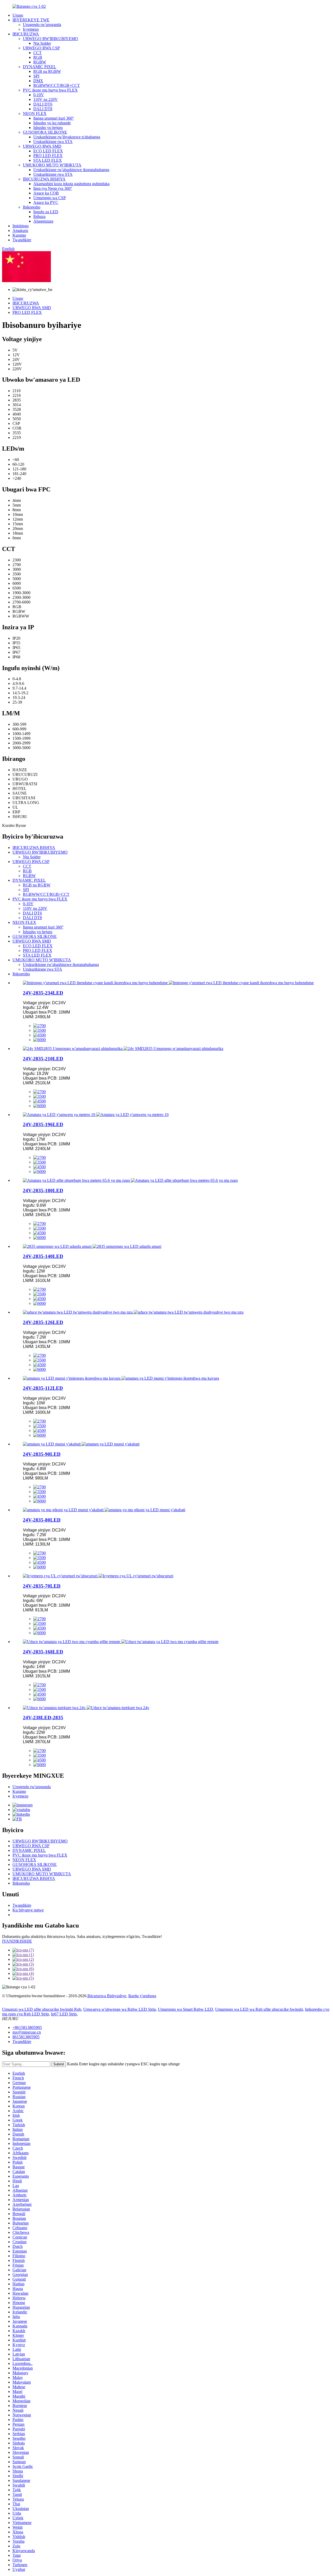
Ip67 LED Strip (64, 2014)
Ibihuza (39, 216)
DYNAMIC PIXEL (40, 67)
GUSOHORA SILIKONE (45, 132)
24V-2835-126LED (43, 1322)
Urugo (18, 15)
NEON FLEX (35, 113)
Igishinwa (60, 281)
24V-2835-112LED (43, 1388)
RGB (38, 57)
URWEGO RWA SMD (42, 146)
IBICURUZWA (26, 34)
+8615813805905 (27, 2027)
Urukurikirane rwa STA (53, 142)
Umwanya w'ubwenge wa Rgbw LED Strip (120, 2009)
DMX (38, 81)
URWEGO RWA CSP (41, 48)
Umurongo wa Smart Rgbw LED (185, 2009)
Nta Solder (42, 43)
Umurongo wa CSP (50, 198)
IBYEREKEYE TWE (31, 20)
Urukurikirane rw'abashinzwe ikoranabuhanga (71, 170)
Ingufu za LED (46, 212)
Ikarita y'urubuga (142, 1996)
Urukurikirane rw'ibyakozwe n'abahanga (67, 137)
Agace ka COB (46, 193)
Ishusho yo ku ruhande (52, 123)
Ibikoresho (32, 207)
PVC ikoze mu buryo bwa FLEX (50, 90)
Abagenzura (43, 221)
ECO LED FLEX (48, 151)
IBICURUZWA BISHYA (44, 179)
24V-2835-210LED (43, 1059)
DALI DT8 (43, 109)
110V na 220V (46, 99)
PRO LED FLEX (48, 156)
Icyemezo (31, 29)
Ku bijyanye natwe (28, 1910)
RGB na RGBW (47, 71)
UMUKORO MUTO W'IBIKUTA (52, 165)
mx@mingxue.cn (27, 2032)
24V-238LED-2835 (43, 1718)
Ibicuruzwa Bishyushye (107, 1996)
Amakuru (20, 231)
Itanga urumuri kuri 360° (54, 118)
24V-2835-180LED (43, 1190)
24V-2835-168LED (43, 1652)
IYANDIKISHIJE (17, 1941)
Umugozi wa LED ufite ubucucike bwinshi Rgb (42, 2009)
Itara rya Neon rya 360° (53, 188)
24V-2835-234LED (43, 993)
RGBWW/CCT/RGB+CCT (57, 85)
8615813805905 (26, 2037)
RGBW (40, 62)
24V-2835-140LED (43, 1256)
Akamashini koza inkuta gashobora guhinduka (71, 184)
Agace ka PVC (46, 202)
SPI (36, 76)
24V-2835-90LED (42, 1454)
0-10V (39, 95)
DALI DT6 (43, 104)
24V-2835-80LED (42, 1520)
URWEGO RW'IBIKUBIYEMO (50, 39)
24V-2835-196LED (43, 1124)
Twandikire (22, 240)
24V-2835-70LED (42, 1586)
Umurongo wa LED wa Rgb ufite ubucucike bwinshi (259, 2009)
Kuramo (19, 235)
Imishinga (21, 226)
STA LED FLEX (48, 160)
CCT (37, 53)
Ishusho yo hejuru (48, 128)
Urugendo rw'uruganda (42, 25)
